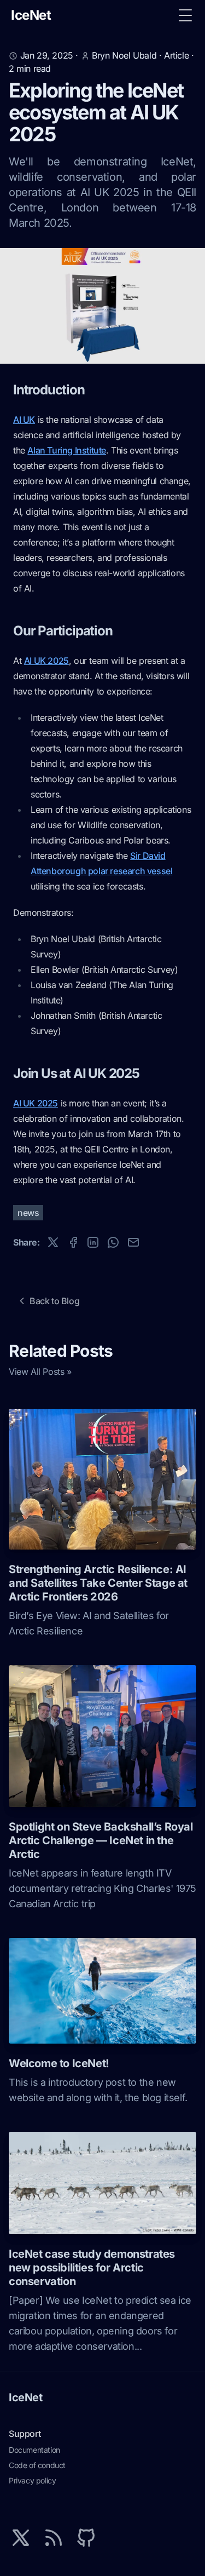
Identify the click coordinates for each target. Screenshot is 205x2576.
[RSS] (54, 2538)
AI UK (24, 420)
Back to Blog (54, 1301)
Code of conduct (37, 2465)
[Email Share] (133, 1242)
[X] (21, 2538)
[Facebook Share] (73, 1242)
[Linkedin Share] (93, 1242)
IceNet (26, 2397)
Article (176, 55)
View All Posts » (40, 1372)
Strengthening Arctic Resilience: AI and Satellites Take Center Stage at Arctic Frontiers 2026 (98, 1583)
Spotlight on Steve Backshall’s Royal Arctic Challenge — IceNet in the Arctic (101, 1840)
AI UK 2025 (46, 661)
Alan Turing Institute (67, 450)
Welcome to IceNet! (59, 2063)
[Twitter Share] (53, 1242)
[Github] (86, 2538)
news (28, 1213)
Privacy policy (32, 2480)
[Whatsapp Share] (113, 1242)
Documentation (34, 2450)
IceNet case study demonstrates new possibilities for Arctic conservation (92, 2268)
